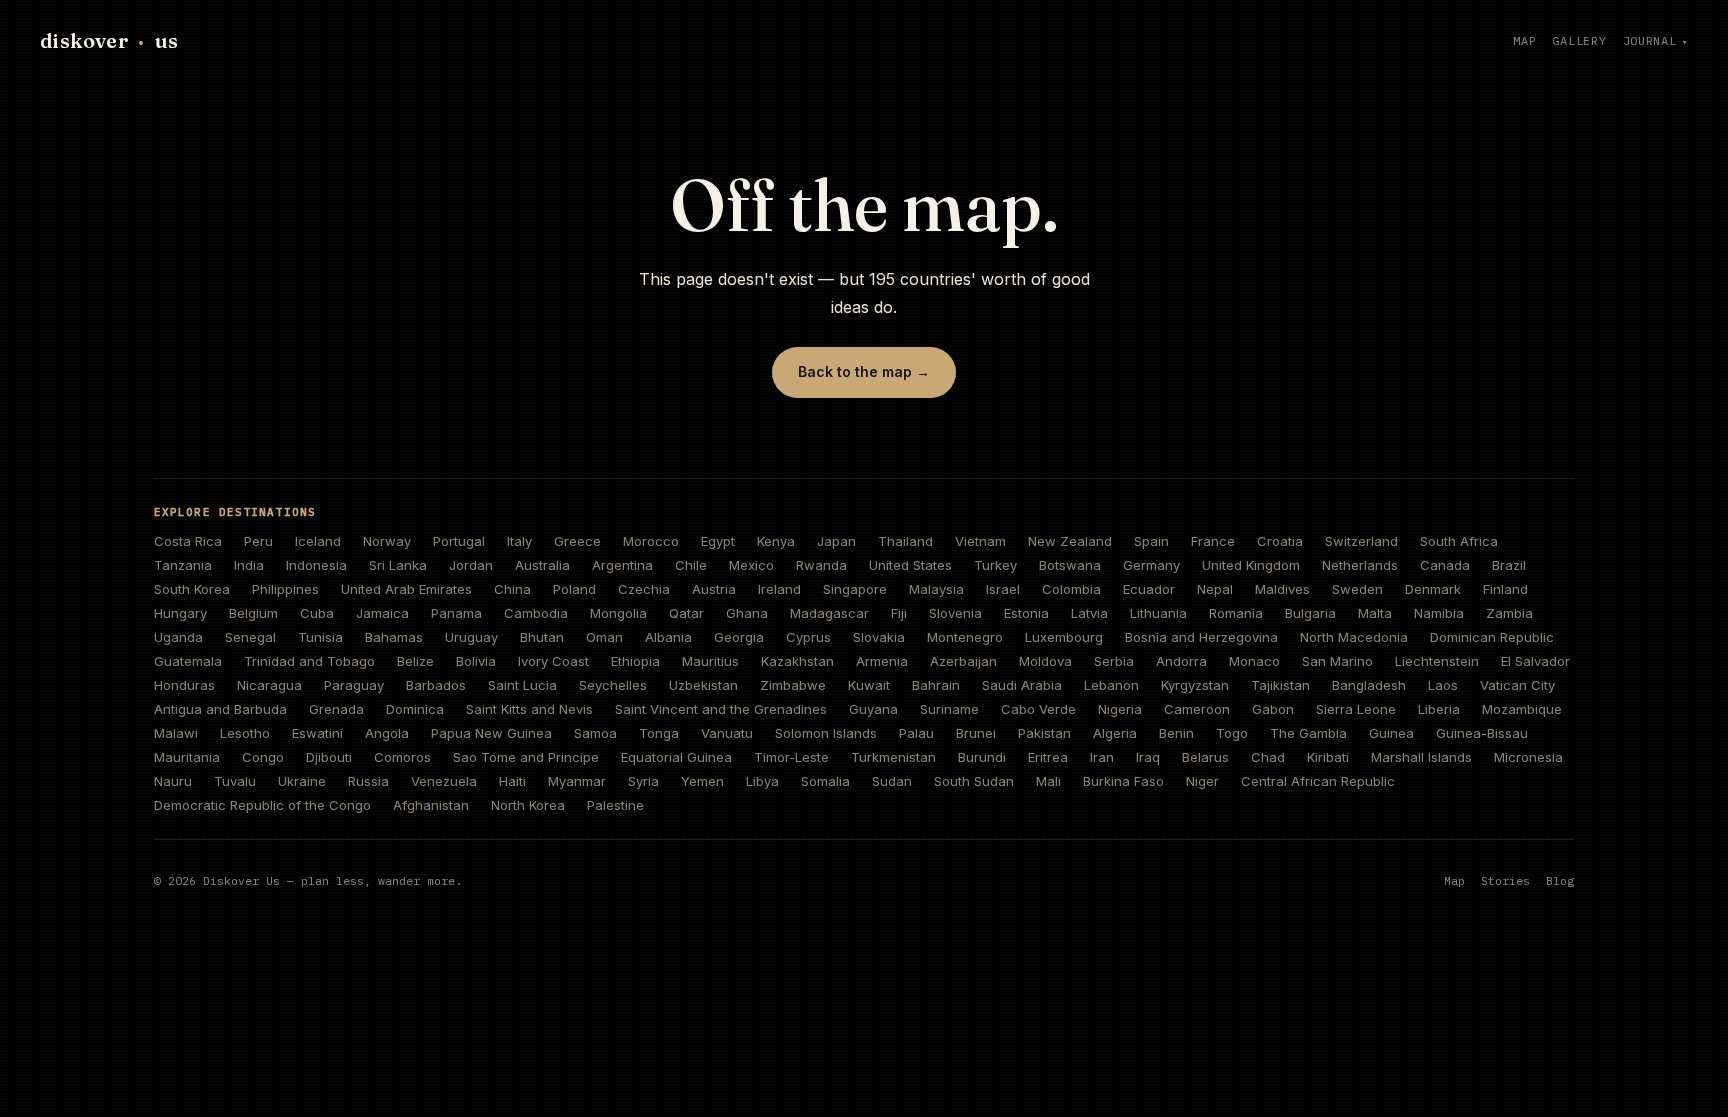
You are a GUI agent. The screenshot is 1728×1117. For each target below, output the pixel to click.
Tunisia (320, 637)
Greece (577, 541)
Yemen (702, 781)
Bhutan (542, 637)
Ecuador (1149, 589)
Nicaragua (269, 685)
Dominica (415, 709)
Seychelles (613, 685)
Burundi (982, 757)
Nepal (1215, 589)
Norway (387, 541)
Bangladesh (1369, 685)
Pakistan (1044, 733)
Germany (1151, 565)
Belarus (1205, 757)
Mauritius (710, 661)
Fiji (899, 613)
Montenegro (965, 637)
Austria (714, 589)
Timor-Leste (791, 757)
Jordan (471, 565)
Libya (762, 781)
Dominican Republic (1492, 637)
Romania (1236, 613)
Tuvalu (235, 781)
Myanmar (577, 781)
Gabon (1273, 709)
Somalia (825, 781)
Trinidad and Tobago (309, 661)
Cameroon (1197, 709)
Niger (1202, 781)
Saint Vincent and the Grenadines (721, 709)
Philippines (285, 589)
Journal (1650, 40)
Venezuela (444, 781)
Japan (836, 541)
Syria (643, 781)
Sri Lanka (398, 565)
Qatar (686, 613)
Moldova (1045, 661)
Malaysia (936, 589)
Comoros (402, 757)
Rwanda (821, 565)
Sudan (892, 781)
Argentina (622, 565)
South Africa (1459, 541)
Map (1524, 40)
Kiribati (1328, 757)
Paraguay (354, 685)
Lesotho (245, 733)
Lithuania (1158, 613)
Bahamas (394, 637)
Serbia (1114, 661)
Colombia (1071, 589)
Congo (263, 757)
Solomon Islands (826, 733)
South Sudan (974, 781)
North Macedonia (1354, 637)
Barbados (436, 685)
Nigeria (1120, 709)
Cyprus (808, 637)
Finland (1505, 589)
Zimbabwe (793, 685)
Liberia (1439, 709)
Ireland (779, 589)
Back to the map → (864, 371)
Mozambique (1522, 709)
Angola (387, 733)
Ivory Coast (553, 661)
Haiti (512, 781)
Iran (1102, 757)
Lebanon (1111, 685)
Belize (415, 661)
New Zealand (1070, 541)
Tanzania (183, 565)
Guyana (873, 709)
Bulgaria (1310, 613)
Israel (1003, 589)
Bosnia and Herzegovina (1201, 637)
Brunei (976, 733)
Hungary (180, 613)
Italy (519, 541)
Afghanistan (431, 805)
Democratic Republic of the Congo (262, 805)
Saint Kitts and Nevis (529, 709)
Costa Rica (188, 541)
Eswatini (317, 733)
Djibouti (329, 757)
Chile (691, 565)
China (512, 589)
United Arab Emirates (406, 589)
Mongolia (618, 613)
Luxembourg (1064, 637)
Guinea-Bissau (1482, 733)
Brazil (1509, 565)
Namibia (1439, 613)
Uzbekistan (703, 685)
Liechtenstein (1437, 661)
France (1213, 541)
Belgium (253, 613)
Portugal (459, 541)
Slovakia (879, 637)
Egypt (718, 541)
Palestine (615, 805)
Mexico (751, 565)
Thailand (905, 541)
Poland (574, 589)
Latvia (1089, 613)
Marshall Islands (1421, 757)
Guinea (1391, 733)
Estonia (1026, 613)
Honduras (184, 685)
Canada (1445, 565)
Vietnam (980, 541)
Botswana (1070, 565)
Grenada (336, 709)
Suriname (949, 709)
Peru (258, 541)
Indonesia (316, 565)
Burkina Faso (1123, 781)
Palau (916, 733)
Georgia (739, 637)
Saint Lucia (522, 685)
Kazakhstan (797, 661)
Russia (368, 781)
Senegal (250, 637)
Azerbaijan (963, 661)
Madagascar (829, 613)
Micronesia (1528, 757)
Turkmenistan (893, 757)
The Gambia (1308, 733)
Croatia (1280, 541)
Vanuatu (727, 733)
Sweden (1357, 589)
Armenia (882, 661)
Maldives (1282, 589)
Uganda (178, 637)
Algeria (1115, 733)
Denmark (1433, 589)
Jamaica (382, 613)
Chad (1268, 757)
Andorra (1181, 661)
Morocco (651, 541)
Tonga (659, 733)
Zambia (1509, 613)
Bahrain (936, 685)
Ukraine (302, 781)
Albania (668, 637)
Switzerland (1361, 541)
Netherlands (1360, 565)
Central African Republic (1318, 781)
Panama (456, 613)
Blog (1560, 880)
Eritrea (1048, 757)
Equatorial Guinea (676, 757)
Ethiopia (635, 661)
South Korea (192, 589)
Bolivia (476, 661)
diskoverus (109, 40)
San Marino (1337, 661)
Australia (542, 565)
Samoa (595, 733)
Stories (1505, 880)
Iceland (318, 541)
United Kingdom (1251, 565)
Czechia (644, 589)
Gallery (1579, 40)
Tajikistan (1280, 685)
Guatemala (188, 661)
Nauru (173, 781)
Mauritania (187, 757)
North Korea (528, 805)
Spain (1151, 541)
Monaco (1254, 661)
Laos (1443, 685)
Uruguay (471, 637)
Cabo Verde (1038, 709)
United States (910, 565)
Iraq (1148, 757)
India (249, 565)
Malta (1375, 613)
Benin (1176, 733)
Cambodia (536, 613)
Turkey (995, 565)
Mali (1048, 781)
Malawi (176, 733)
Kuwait (869, 685)
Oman (604, 637)
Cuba (317, 613)
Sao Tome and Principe (526, 757)
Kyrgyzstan (1195, 685)
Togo (1232, 733)
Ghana (747, 613)
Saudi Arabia (1022, 685)
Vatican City (1517, 685)
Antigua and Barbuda (220, 709)
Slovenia (955, 613)
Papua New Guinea (491, 733)
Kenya (776, 541)
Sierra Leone (1356, 709)
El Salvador (1535, 661)
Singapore (855, 589)
